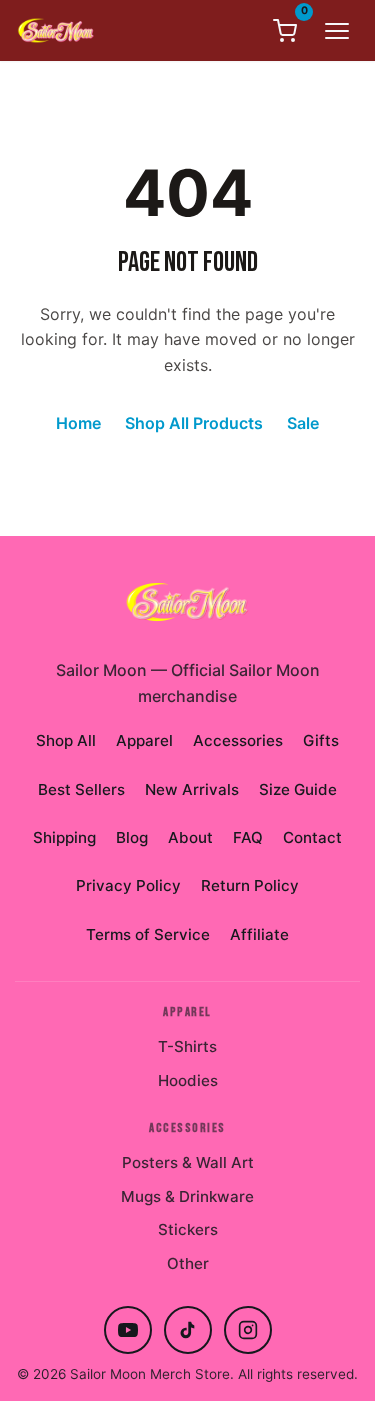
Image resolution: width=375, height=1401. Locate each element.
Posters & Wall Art (188, 1162)
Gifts (321, 740)
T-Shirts (187, 1046)
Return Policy (250, 885)
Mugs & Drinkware (187, 1196)
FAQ (248, 837)
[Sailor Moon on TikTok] (188, 1330)
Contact (312, 837)
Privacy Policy (128, 885)
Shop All (66, 740)
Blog (132, 837)
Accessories (238, 740)
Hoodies (188, 1080)
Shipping (64, 837)
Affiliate (259, 934)
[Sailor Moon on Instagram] (248, 1330)
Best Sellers (81, 789)
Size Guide (298, 789)
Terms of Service (148, 934)
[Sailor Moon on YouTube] (128, 1330)
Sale (303, 423)
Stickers (188, 1229)
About (190, 837)
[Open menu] (337, 31)
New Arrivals (192, 789)
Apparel (144, 740)
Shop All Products (194, 423)
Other (188, 1263)
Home (78, 423)
